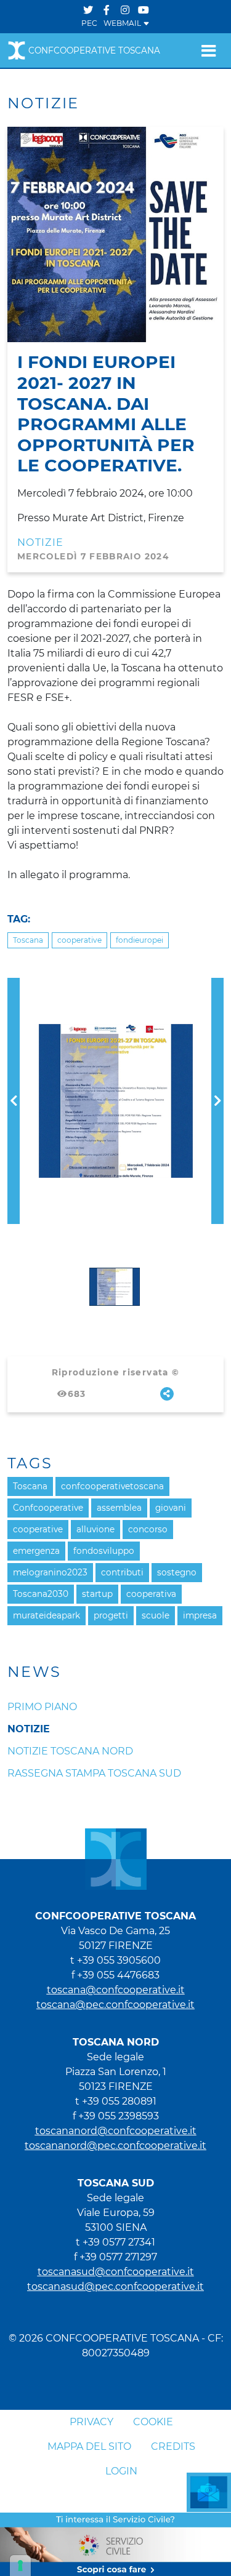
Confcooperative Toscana (94, 50)
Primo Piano (42, 1707)
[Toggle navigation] (209, 50)
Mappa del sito (89, 2446)
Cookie (153, 2422)
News (34, 1672)
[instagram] (125, 10)
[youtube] (144, 10)
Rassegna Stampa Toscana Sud (94, 1773)
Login (121, 2471)
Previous (14, 985)
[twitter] (88, 10)
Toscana (28, 940)
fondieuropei (140, 940)
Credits (173, 2446)
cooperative (79, 940)
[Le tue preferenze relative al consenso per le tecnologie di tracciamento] (20, 2566)
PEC (89, 23)
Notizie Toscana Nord (70, 1751)
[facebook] (107, 10)
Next (217, 985)
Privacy (91, 2422)
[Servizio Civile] (115, 2544)
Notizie (41, 542)
